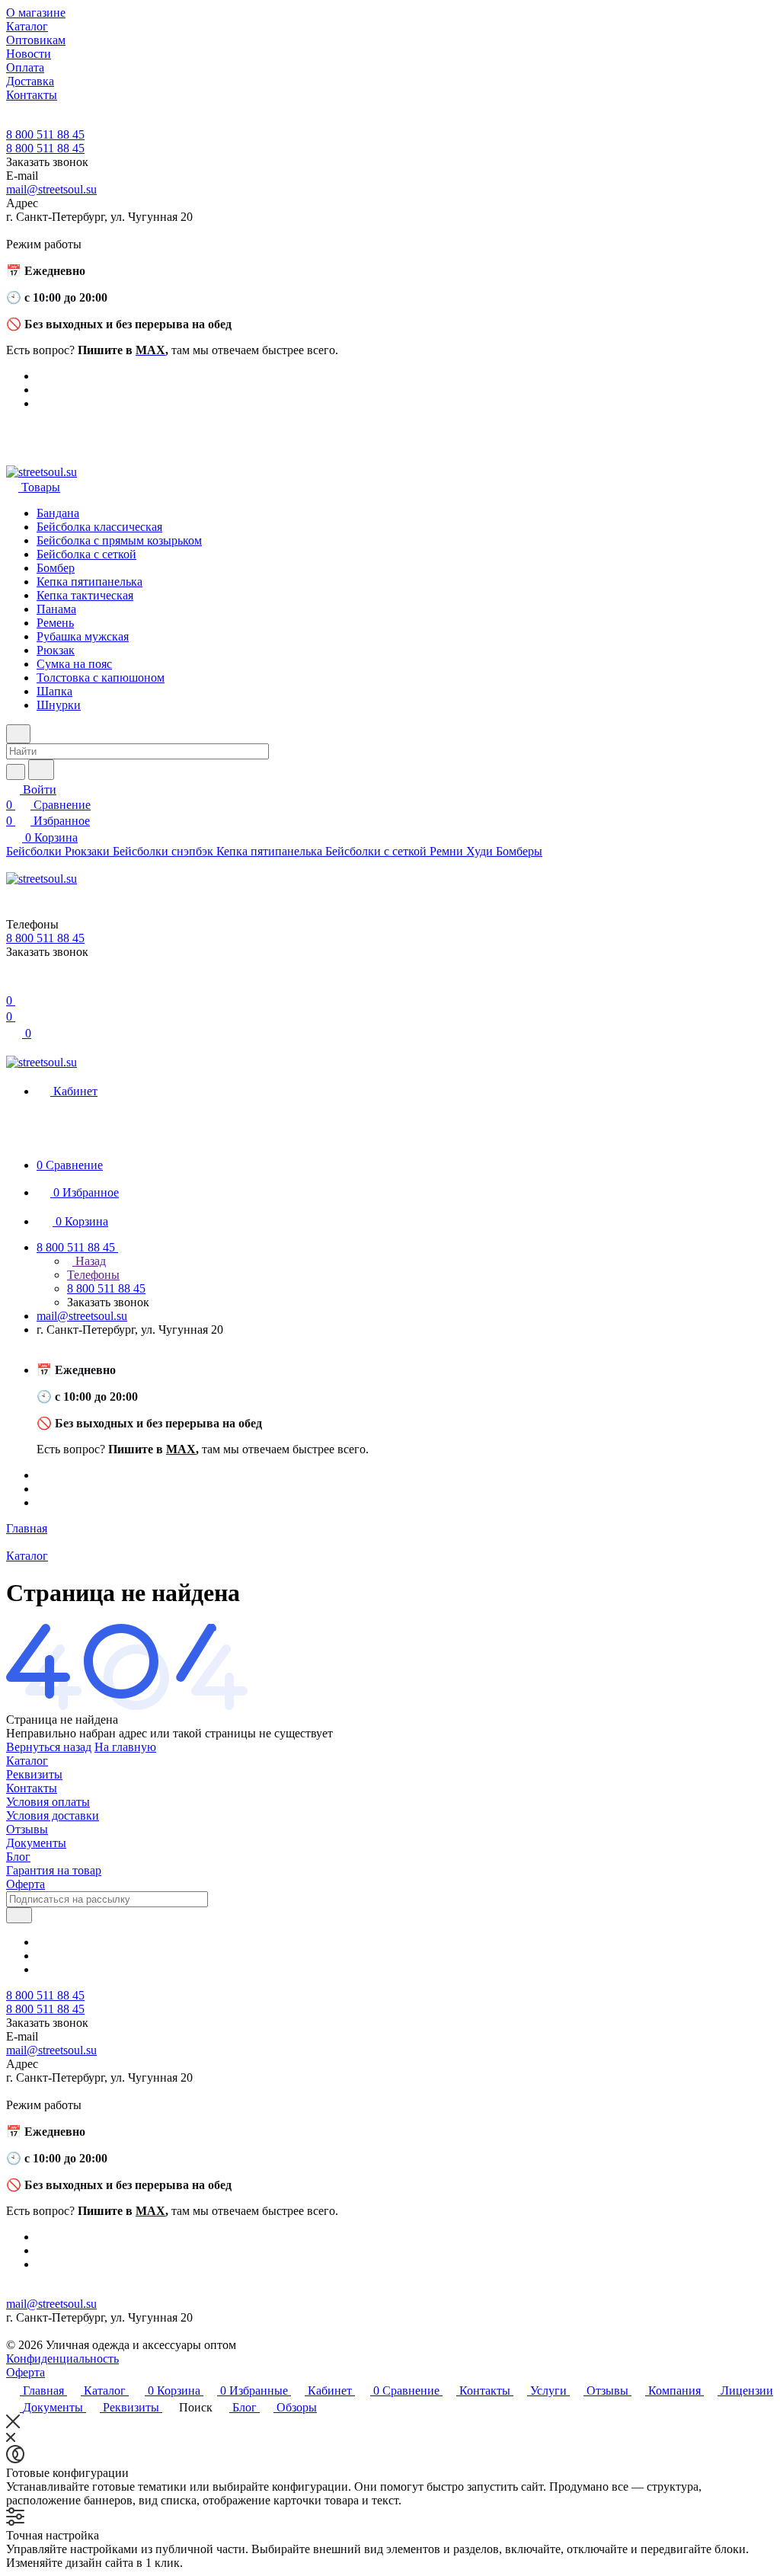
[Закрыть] (13, 2424)
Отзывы (27, 1829)
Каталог (27, 1761)
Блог (18, 1857)
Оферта (26, 1884)
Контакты (32, 1788)
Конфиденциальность (62, 2359)
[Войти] (13, 985)
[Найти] (41, 770)
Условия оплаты (48, 1802)
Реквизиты (34, 1774)
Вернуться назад (49, 1747)
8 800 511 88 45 (45, 134)
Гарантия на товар (54, 1870)
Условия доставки (53, 1815)
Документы (36, 1843)
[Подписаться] (19, 1915)
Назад (89, 1261)
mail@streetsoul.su (51, 189)
